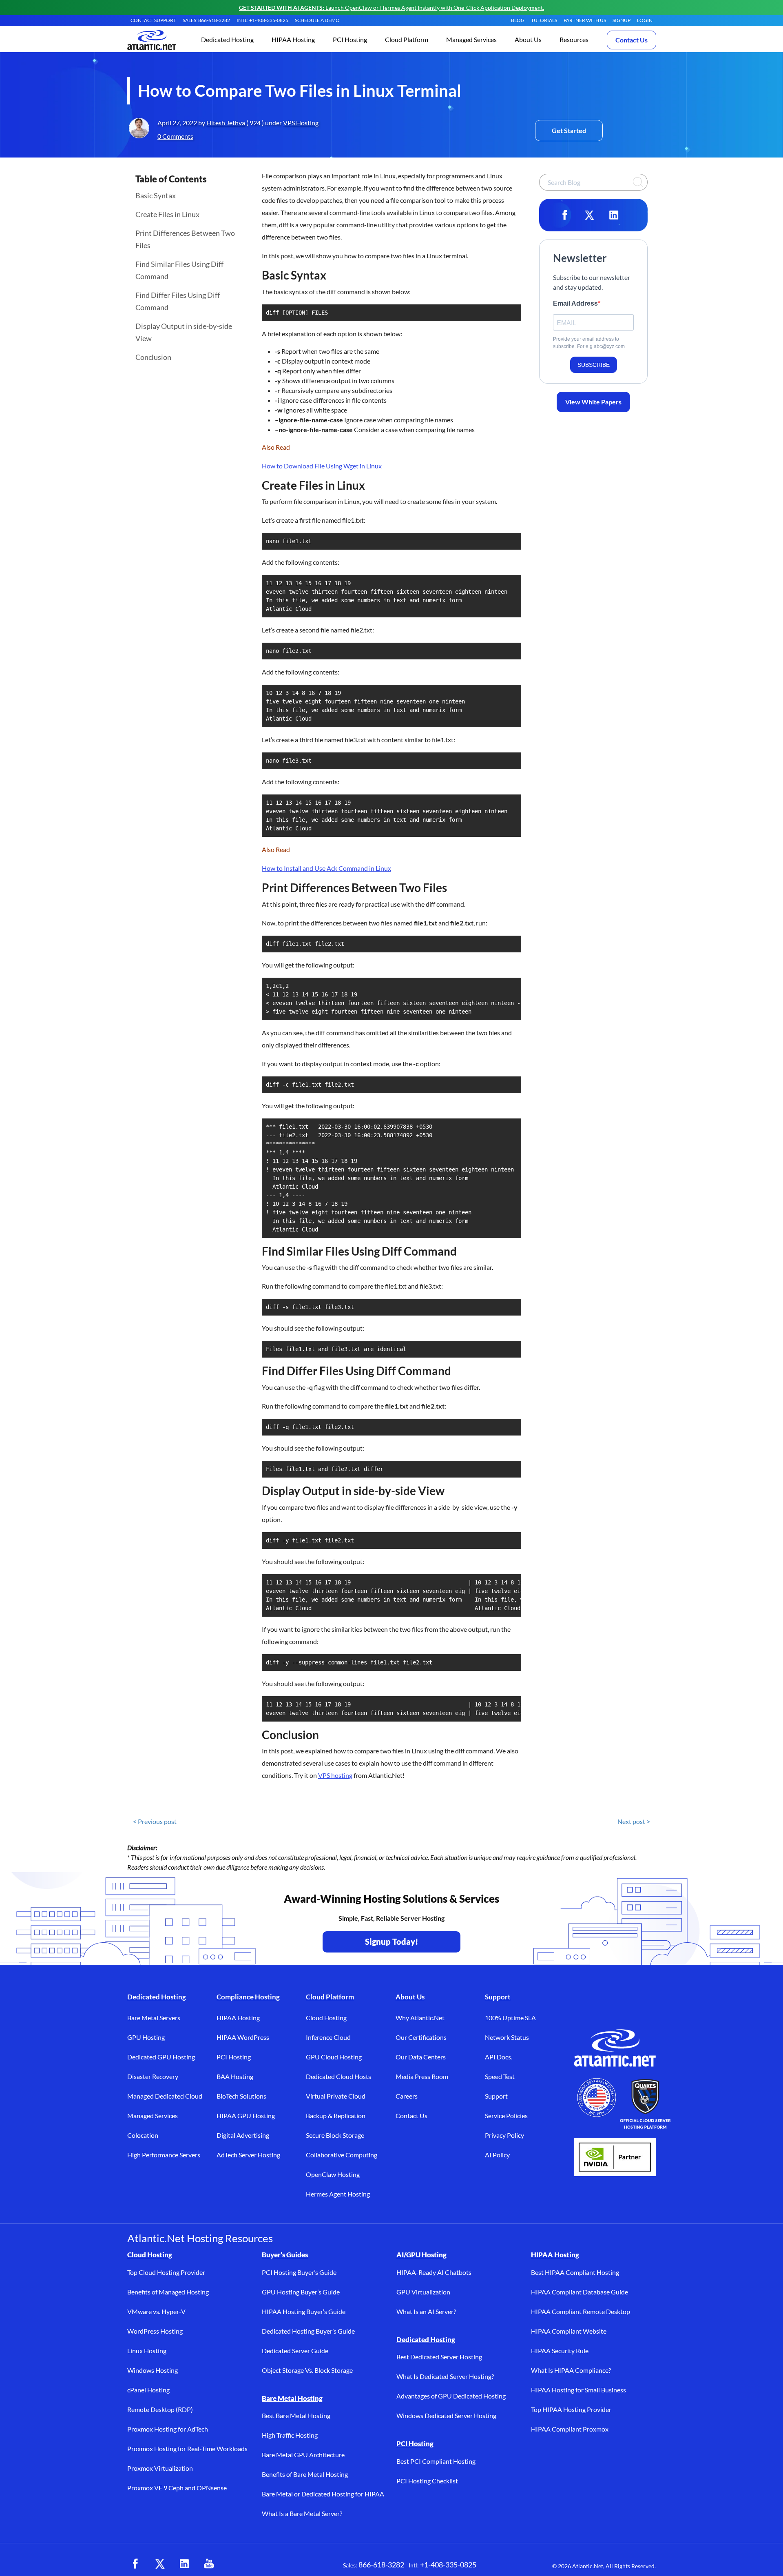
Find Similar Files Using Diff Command (179, 270)
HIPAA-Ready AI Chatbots (434, 2272)
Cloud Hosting (326, 2018)
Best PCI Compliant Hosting (436, 2461)
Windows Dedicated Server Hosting (446, 2415)
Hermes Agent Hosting (338, 2194)
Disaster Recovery (153, 2076)
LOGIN (645, 20)
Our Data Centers (421, 2057)
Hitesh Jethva (226, 123)
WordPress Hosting (155, 2331)
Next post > (634, 1821)
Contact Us (631, 40)
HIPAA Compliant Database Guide (580, 2292)
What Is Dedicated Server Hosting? (445, 2376)
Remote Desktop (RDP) (160, 2409)
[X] (589, 215)
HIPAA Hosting (238, 2018)
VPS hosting (335, 1775)
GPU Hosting (146, 2037)
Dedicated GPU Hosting (161, 2057)
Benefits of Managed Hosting (168, 2292)
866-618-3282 (381, 2565)
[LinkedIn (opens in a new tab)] (184, 2564)
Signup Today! (392, 1941)
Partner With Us (585, 20)
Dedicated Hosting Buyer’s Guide (308, 2331)
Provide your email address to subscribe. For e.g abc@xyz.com (589, 343)
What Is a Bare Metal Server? (302, 2513)
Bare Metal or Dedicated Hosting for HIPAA (323, 2494)
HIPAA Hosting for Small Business (578, 2390)
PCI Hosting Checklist (427, 2481)
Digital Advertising (243, 2135)
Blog (518, 20)
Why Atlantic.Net (420, 2018)
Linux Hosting (147, 2351)
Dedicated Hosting (157, 1997)
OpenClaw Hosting (333, 2174)
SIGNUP (622, 20)
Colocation (143, 2135)
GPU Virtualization (423, 2292)
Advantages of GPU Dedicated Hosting (451, 2396)
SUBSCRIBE (594, 365)
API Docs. (499, 2057)
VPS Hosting (301, 123)
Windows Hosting (153, 2370)
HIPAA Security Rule (560, 2351)
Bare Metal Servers (154, 2018)
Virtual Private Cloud (336, 2096)
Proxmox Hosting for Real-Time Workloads (187, 2448)
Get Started (569, 130)
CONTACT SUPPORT (153, 20)
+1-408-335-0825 (448, 2565)
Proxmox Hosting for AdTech (168, 2429)
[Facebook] (565, 215)
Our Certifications (421, 2037)
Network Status (507, 2037)
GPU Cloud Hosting (334, 2057)
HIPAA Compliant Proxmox (570, 2429)
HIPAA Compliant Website (569, 2331)
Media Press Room (422, 2076)
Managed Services (153, 2116)
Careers (407, 2096)
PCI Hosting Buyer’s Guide (299, 2272)
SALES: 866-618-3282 (206, 20)
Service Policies (506, 2116)
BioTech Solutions (241, 2096)
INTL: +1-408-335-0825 (262, 20)
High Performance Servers (164, 2155)
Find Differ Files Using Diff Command (178, 301)
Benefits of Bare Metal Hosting (305, 2474)
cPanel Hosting (148, 2390)
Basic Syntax (156, 195)
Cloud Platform (330, 1997)
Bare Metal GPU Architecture (303, 2455)
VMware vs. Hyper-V (156, 2311)
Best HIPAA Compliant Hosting (575, 2272)
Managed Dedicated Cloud (165, 2096)
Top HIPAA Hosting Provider (571, 2409)
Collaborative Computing (342, 2155)
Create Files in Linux (167, 214)
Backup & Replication (336, 2116)
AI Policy (497, 2155)
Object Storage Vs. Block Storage (307, 2370)
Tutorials (544, 20)
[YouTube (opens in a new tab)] (209, 2564)
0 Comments (175, 136)
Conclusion (153, 357)
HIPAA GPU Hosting (246, 2116)
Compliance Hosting (248, 1997)
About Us (410, 1997)
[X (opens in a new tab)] (160, 2564)
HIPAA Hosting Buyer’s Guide (304, 2311)
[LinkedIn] (614, 215)
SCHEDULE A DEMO (317, 20)
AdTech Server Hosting (248, 2155)
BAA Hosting (235, 2076)
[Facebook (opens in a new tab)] (135, 2564)
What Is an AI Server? (426, 2311)
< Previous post (155, 1821)
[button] (227, 40)
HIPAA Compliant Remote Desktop (581, 2311)
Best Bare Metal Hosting (296, 2415)
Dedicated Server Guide (295, 2351)
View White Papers (593, 402)
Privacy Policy (504, 2135)
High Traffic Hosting (290, 2435)
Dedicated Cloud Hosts (338, 2076)
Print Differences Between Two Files (185, 239)
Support (498, 1997)
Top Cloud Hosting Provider (166, 2272)
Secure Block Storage (335, 2135)
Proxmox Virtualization (160, 2468)
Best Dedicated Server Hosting (439, 2357)
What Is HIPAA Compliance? (571, 2370)
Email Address (575, 303)
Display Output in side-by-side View (184, 332)
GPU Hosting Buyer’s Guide (301, 2292)
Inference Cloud (328, 2037)
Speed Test (500, 2076)
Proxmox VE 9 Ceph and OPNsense (177, 2488)
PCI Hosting (234, 2057)
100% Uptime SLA (510, 2018)
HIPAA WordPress (243, 2037)
